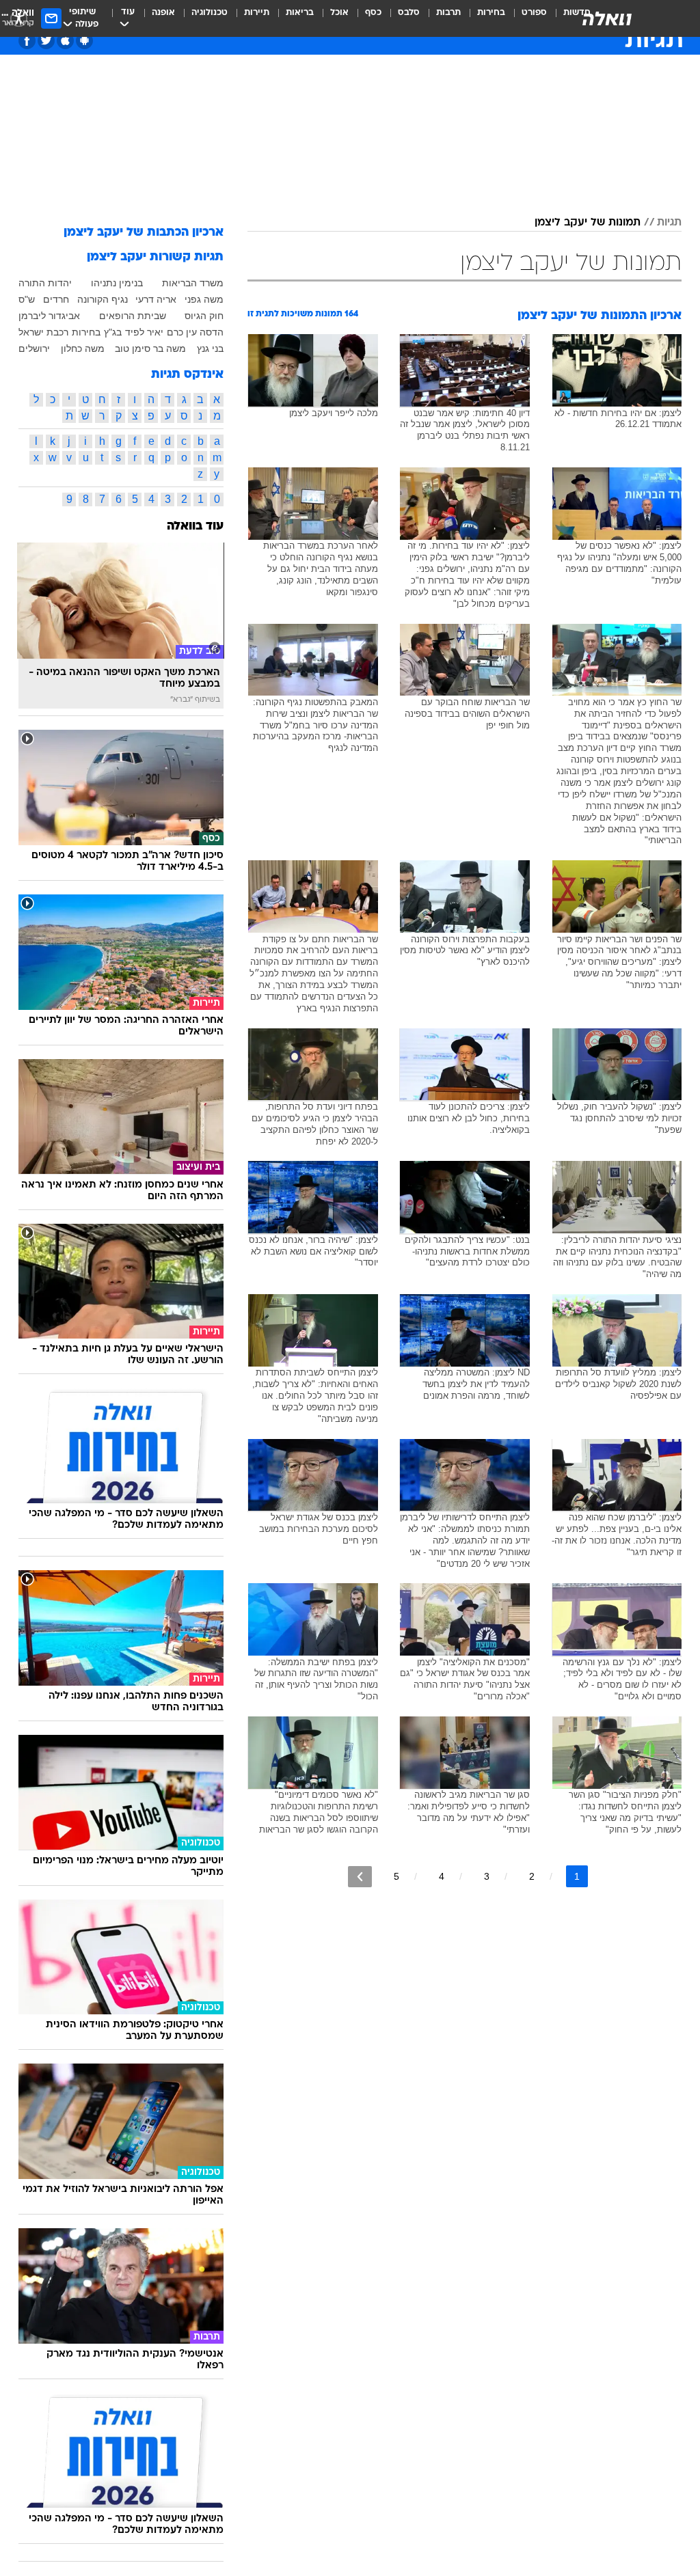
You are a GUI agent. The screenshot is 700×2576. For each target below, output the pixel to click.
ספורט (534, 13)
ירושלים (34, 348)
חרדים (56, 299)
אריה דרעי (156, 299)
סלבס (409, 13)
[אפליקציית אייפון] (65, 41)
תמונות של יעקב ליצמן (588, 223)
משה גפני (204, 299)
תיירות (257, 13)
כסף (373, 13)
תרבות (448, 13)
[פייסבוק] (27, 41)
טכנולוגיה (210, 13)
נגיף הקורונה (103, 299)
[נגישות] (19, 18)
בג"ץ (113, 332)
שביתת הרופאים (133, 316)
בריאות (300, 13)
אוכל (339, 13)
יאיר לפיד (144, 332)
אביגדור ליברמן (49, 316)
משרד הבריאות (193, 283)
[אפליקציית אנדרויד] (84, 41)
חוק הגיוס (204, 316)
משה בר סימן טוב (150, 348)
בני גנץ (210, 348)
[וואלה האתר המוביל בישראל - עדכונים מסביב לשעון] (607, 18)
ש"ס (27, 299)
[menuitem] (526, 18)
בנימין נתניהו (117, 283)
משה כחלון (83, 348)
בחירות (491, 13)
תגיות (669, 223)
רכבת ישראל (43, 332)
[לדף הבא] (360, 1877)
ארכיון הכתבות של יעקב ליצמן (144, 233)
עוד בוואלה (195, 526)
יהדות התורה (45, 283)
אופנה (163, 13)
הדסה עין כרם (195, 332)
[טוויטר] (46, 41)
